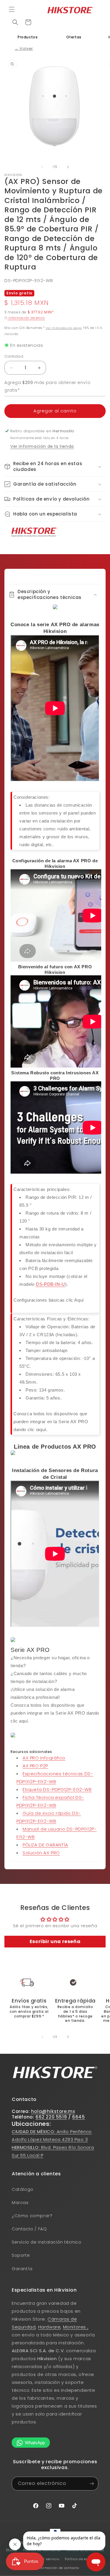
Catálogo (23, 2189)
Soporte (21, 2255)
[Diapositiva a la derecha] (68, 167)
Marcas (20, 2203)
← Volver (24, 48)
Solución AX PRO (41, 1853)
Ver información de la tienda (42, 446)
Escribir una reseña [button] (55, 1941)
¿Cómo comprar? (32, 2216)
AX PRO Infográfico (44, 1758)
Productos (28, 37)
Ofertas (74, 37)
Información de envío (26, 318)
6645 (78, 2117)
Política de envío (79, 2559)
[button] (12, 9)
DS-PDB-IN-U (50, 1284)
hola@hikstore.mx (53, 2111)
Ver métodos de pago (64, 328)
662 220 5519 (51, 2117)
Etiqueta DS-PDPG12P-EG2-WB (57, 1789)
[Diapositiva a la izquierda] (42, 167)
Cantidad (14, 356)
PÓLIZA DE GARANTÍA (45, 1845)
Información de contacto (58, 2568)
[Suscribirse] (92, 2484)
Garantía (22, 2269)
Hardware (49, 2327)
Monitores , (76, 2327)
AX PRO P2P (35, 1766)
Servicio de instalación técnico (47, 2242)
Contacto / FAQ (29, 2229)
